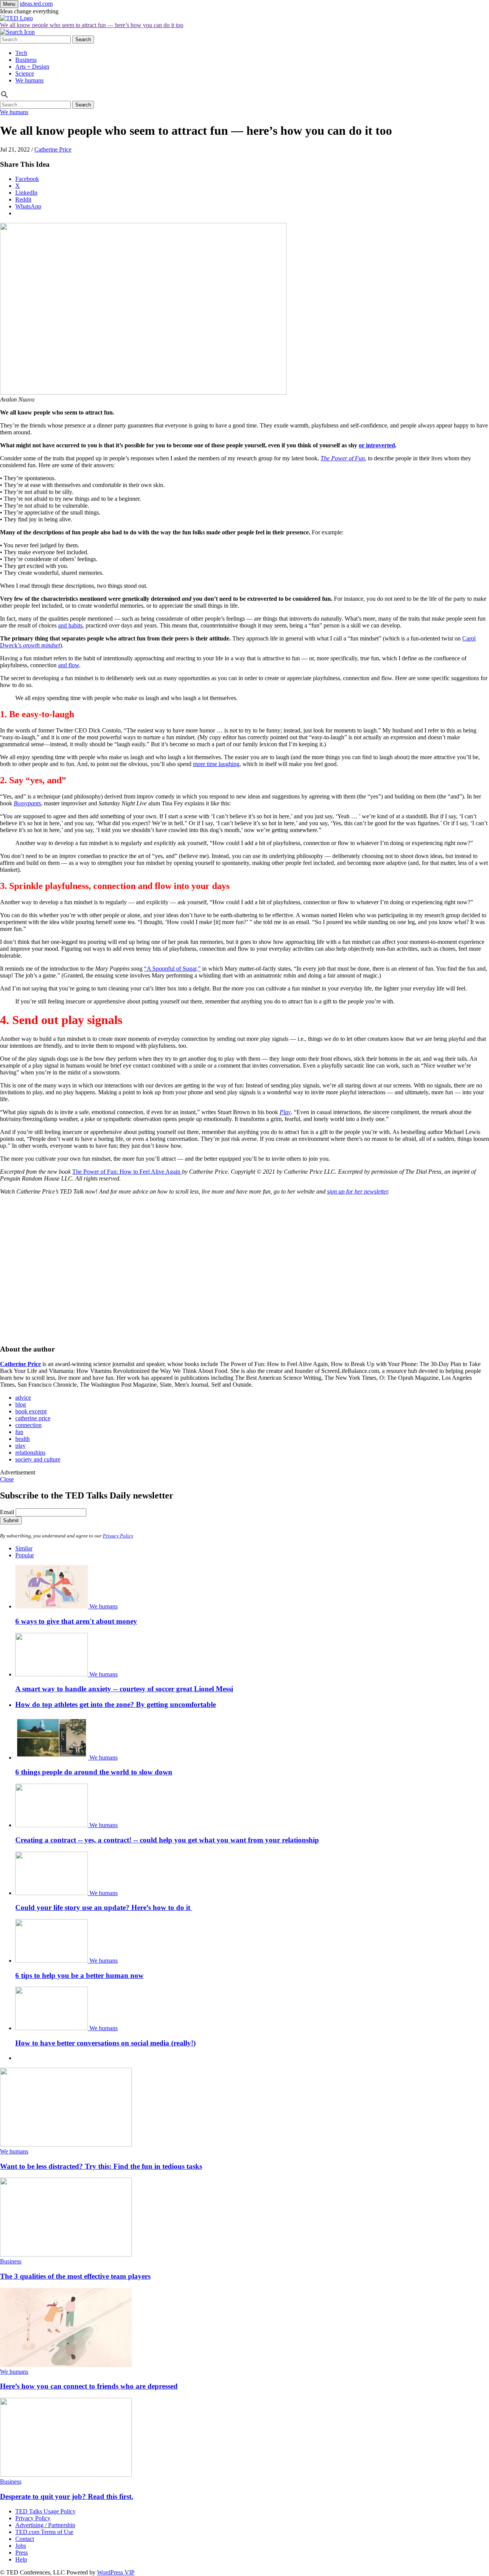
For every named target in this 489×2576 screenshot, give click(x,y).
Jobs (21, 2546)
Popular (25, 1555)
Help (21, 2559)
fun (19, 1432)
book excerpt (31, 1411)
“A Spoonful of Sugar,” (172, 969)
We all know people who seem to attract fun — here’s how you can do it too (92, 25)
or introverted (377, 445)
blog (21, 1404)
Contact (25, 2539)
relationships (30, 1453)
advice (23, 1398)
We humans (29, 80)
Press (22, 2553)
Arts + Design (32, 67)
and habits (70, 625)
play (20, 1446)
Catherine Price (53, 149)
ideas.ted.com (36, 4)
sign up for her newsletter (357, 1191)
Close (7, 1479)
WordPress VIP (116, 2572)
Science (25, 73)
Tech (21, 53)
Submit (11, 1520)
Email (7, 1512)
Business (26, 60)
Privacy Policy (118, 1536)
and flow (69, 665)
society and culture (38, 1459)
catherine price (33, 1418)
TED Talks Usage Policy (45, 2511)
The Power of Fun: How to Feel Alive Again (127, 1172)
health (23, 1439)
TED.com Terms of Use (44, 2532)
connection (28, 1425)
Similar (24, 1548)
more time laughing (216, 764)
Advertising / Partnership (45, 2525)
